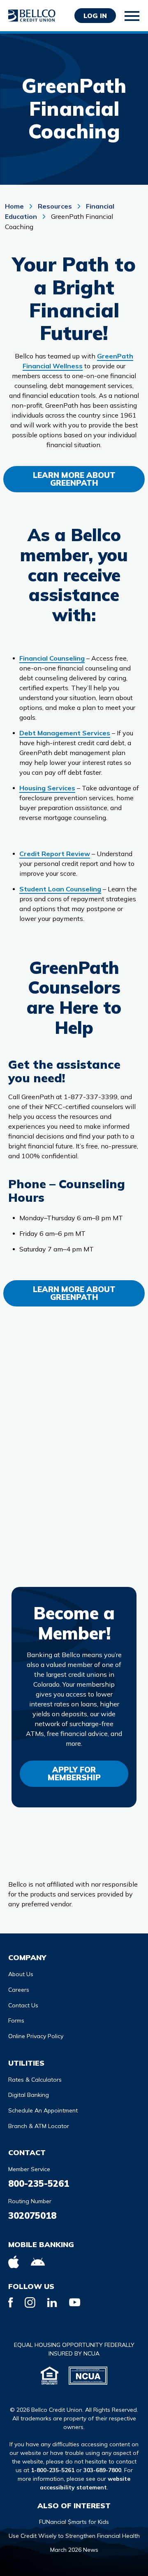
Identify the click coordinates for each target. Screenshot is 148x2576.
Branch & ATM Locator (39, 2126)
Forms (16, 2020)
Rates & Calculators (35, 2080)
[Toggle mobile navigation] (132, 16)
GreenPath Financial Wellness (78, 361)
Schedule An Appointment (43, 2110)
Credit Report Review (55, 854)
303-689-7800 (102, 2470)
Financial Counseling (52, 658)
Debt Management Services (65, 733)
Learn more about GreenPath (74, 479)
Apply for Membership (74, 1774)
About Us (21, 1974)
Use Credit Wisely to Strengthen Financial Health (74, 2536)
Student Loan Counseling (60, 889)
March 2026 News (74, 2550)
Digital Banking (29, 2095)
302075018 (32, 2216)
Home (15, 206)
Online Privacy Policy (36, 2036)
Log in (95, 16)
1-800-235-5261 (53, 2470)
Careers (19, 1990)
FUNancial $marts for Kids (74, 2522)
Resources (55, 206)
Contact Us (23, 2005)
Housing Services (47, 788)
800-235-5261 (39, 2183)
